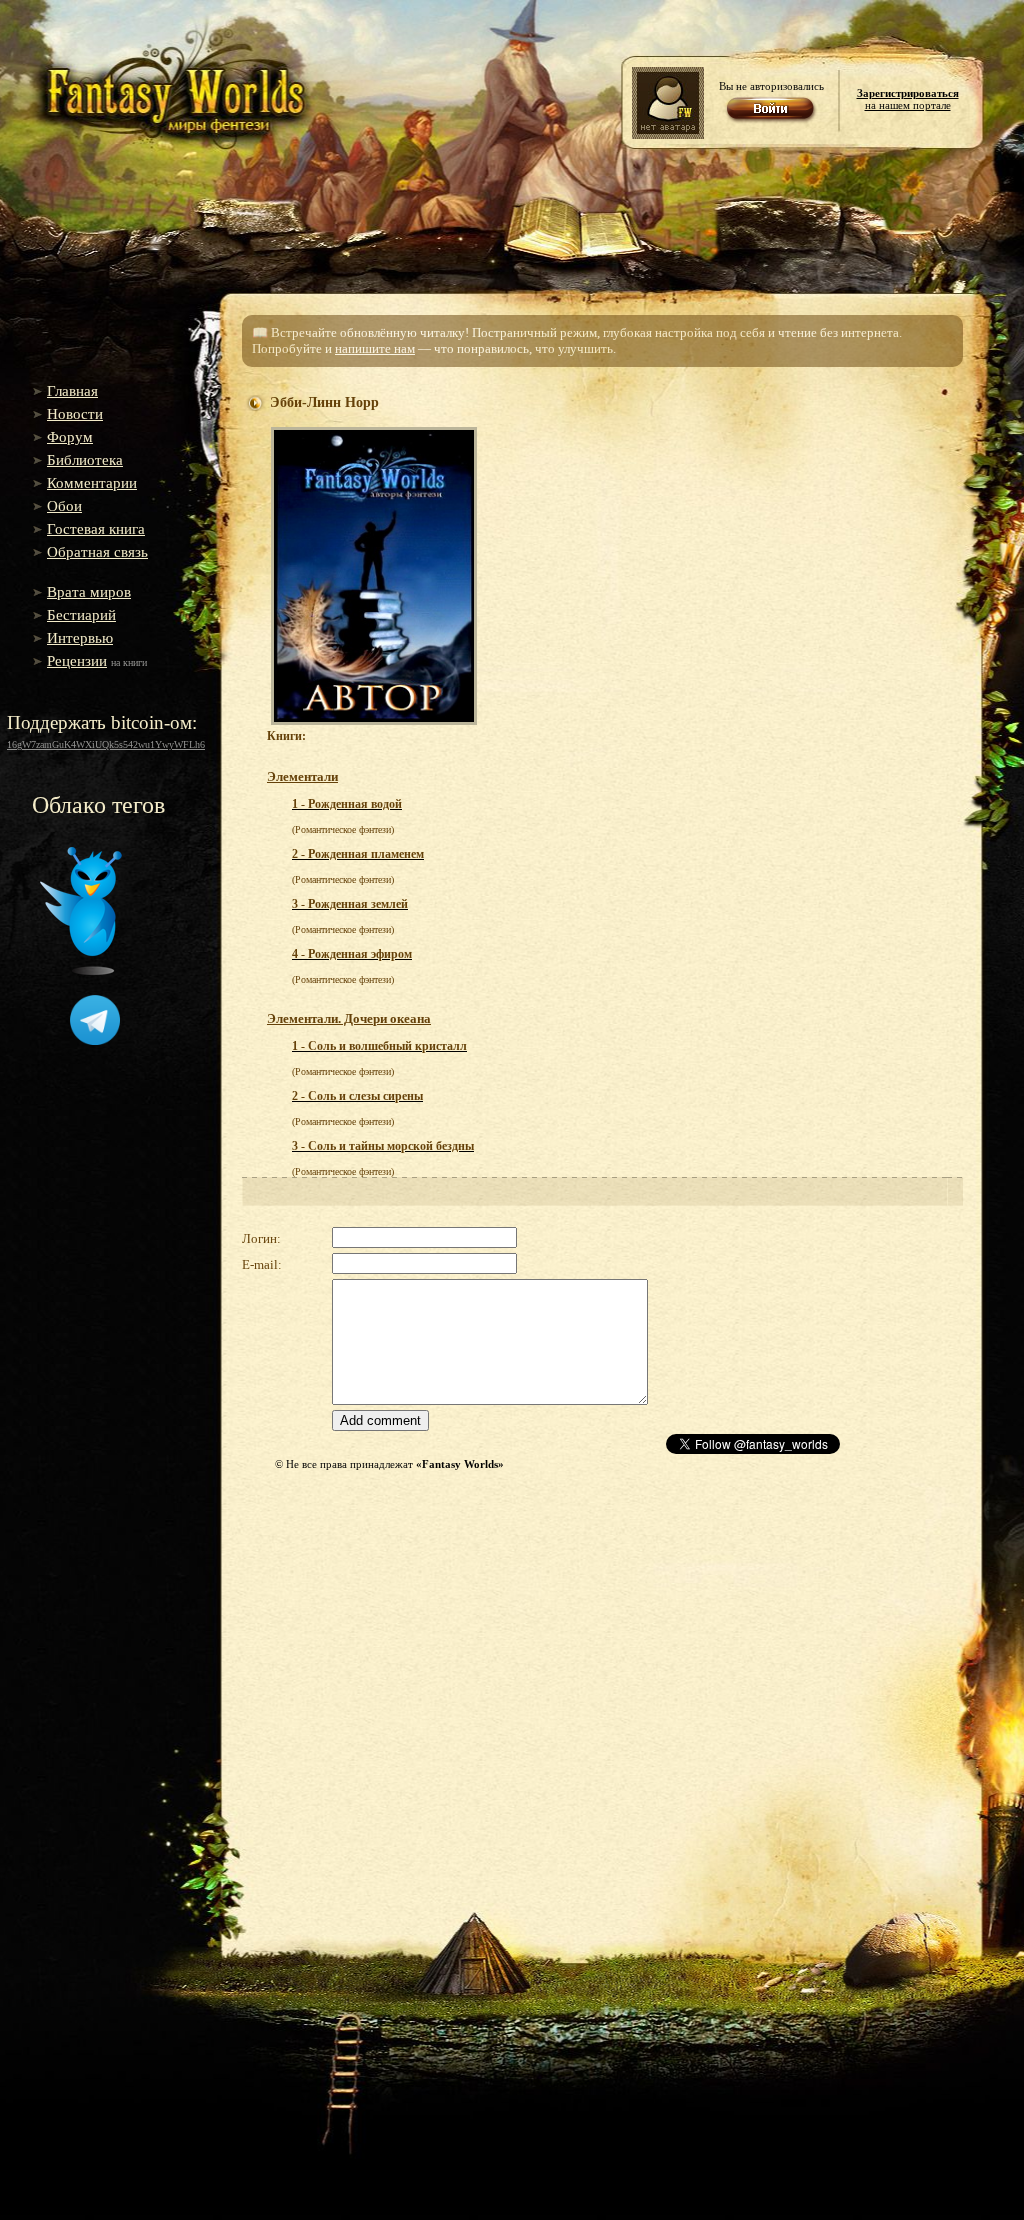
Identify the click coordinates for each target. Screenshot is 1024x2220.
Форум (70, 437)
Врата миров (89, 592)
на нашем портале (908, 99)
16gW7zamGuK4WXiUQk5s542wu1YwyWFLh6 (106, 744)
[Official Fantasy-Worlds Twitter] (81, 971)
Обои (64, 506)
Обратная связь (97, 552)
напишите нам (375, 348)
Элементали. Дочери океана (349, 1018)
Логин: (261, 1238)
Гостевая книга (96, 529)
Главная (72, 391)
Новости (75, 414)
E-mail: (262, 1264)
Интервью (80, 638)
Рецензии (77, 661)
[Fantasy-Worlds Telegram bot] (95, 1041)
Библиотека (85, 460)
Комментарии (92, 483)
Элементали (302, 776)
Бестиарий (81, 615)
